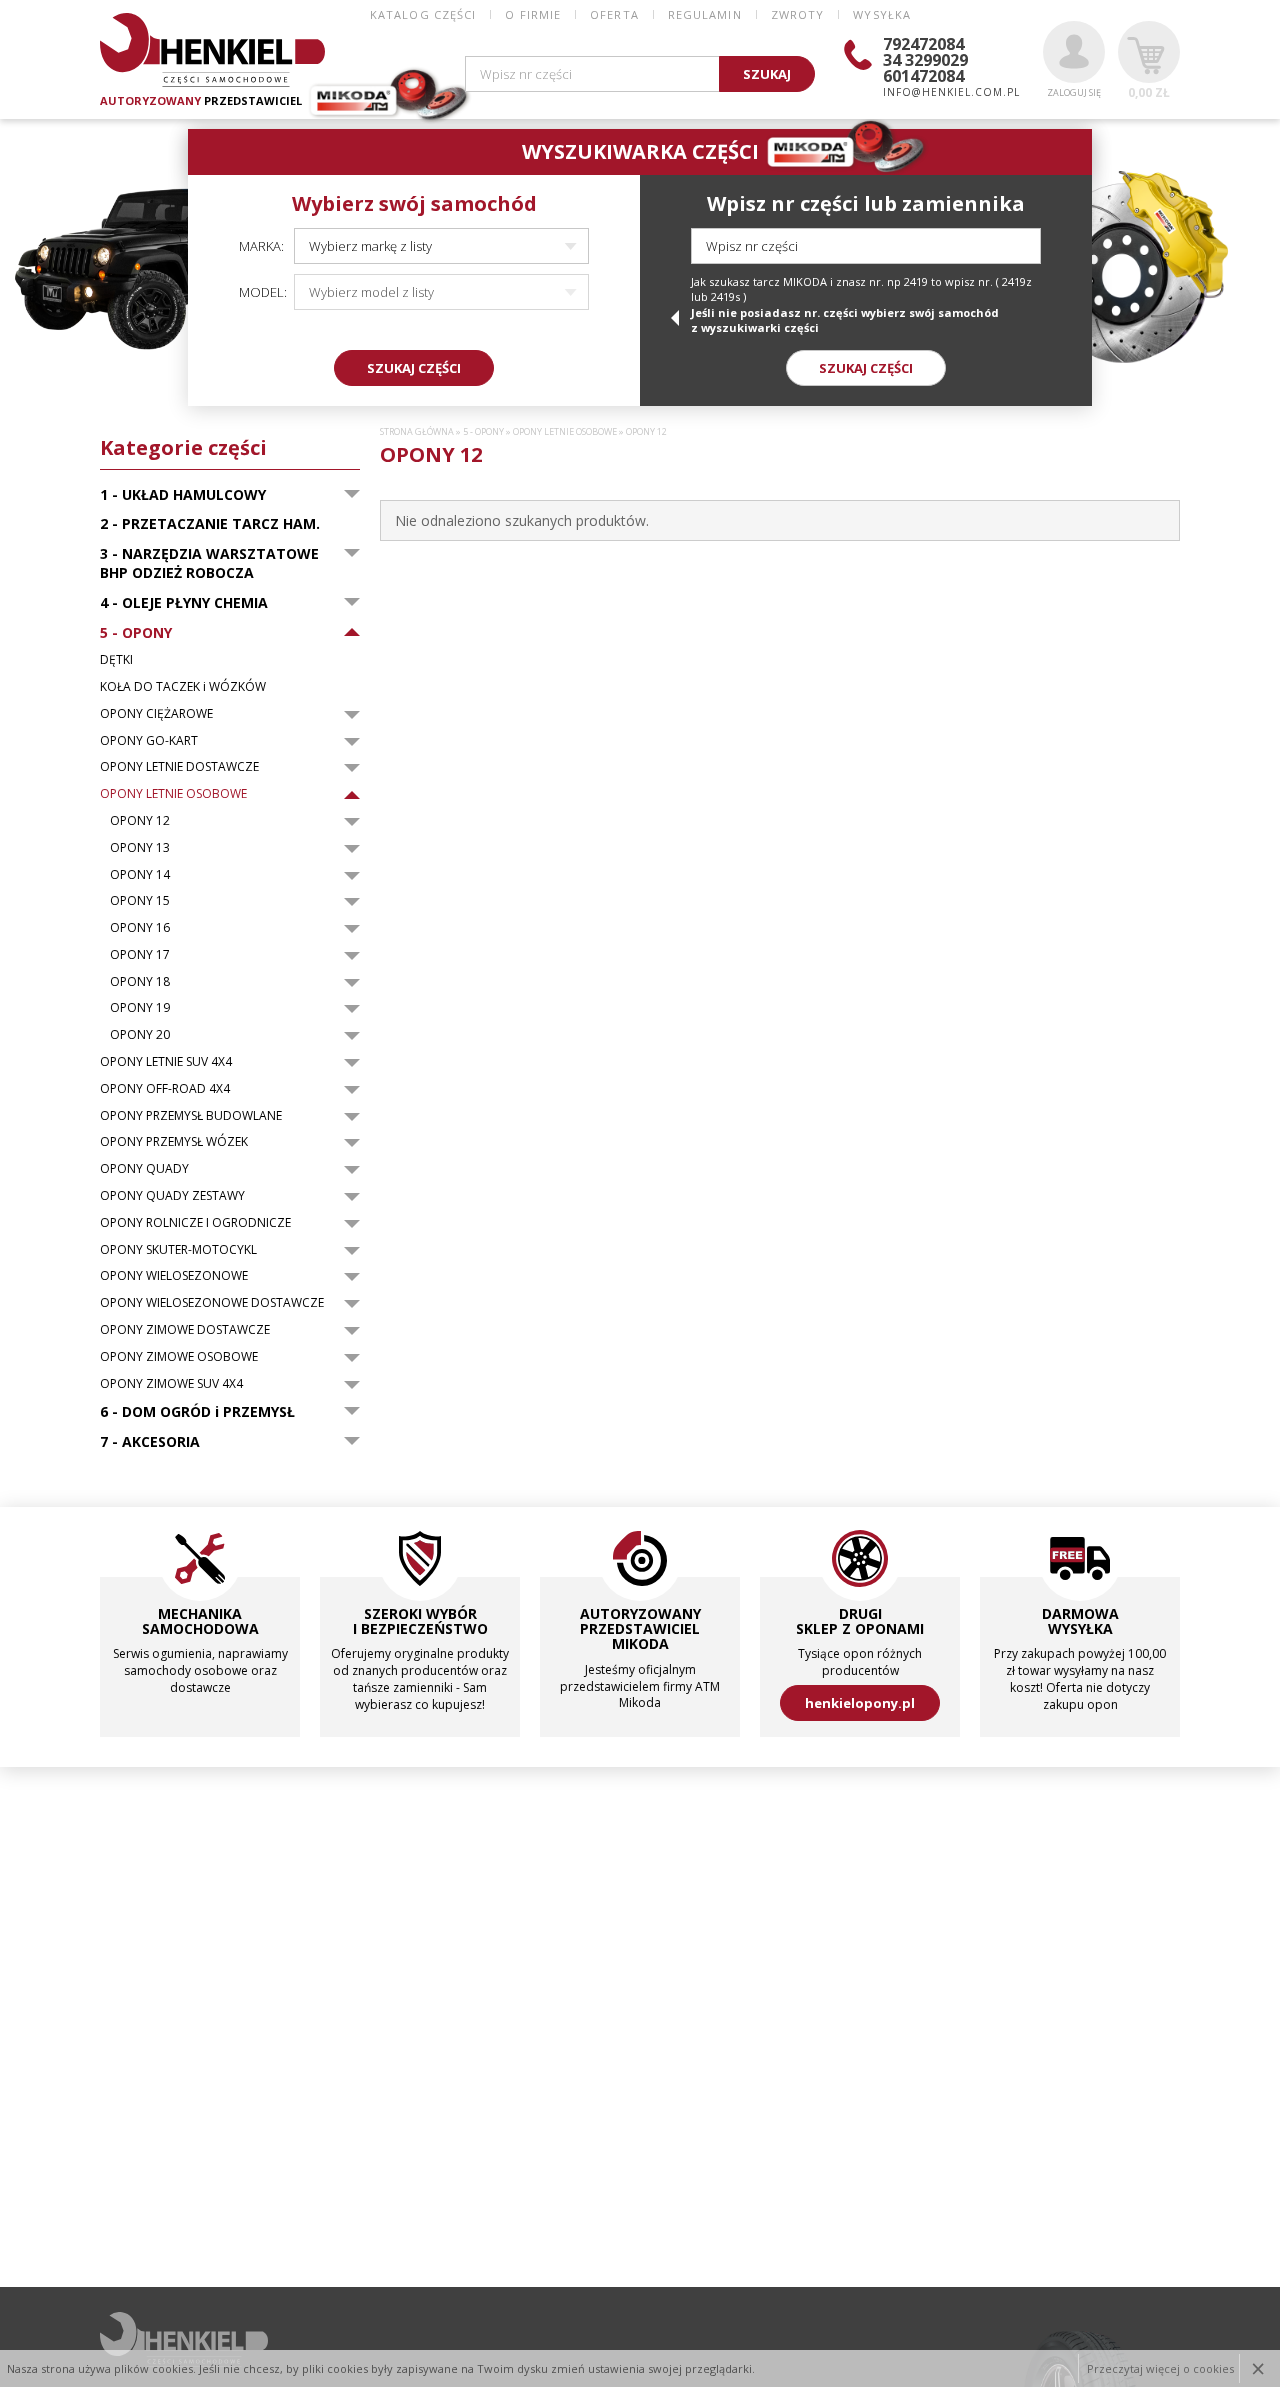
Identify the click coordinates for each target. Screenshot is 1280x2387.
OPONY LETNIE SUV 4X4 (166, 1062)
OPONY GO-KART (149, 741)
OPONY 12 (140, 821)
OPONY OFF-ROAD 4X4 (165, 1089)
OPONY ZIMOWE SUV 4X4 (171, 1384)
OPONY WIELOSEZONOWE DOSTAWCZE (212, 1303)
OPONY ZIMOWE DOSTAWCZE (185, 1330)
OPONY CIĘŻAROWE (156, 714)
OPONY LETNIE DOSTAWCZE (179, 767)
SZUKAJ (767, 74)
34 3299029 (925, 60)
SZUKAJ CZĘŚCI (414, 368)
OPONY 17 (140, 955)
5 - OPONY (483, 432)
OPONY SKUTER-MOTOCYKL (178, 1250)
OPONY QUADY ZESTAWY (172, 1196)
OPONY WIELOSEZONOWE (174, 1276)
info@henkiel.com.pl (951, 92)
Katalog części (423, 14)
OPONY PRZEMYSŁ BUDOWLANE (191, 1116)
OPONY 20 (140, 1035)
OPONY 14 (140, 875)
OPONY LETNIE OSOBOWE (173, 794)
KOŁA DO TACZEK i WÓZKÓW (183, 687)
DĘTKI (116, 660)
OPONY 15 (140, 901)
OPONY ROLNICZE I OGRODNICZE (195, 1223)
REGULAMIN (705, 14)
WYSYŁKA (882, 14)
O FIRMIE (533, 14)
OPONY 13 (140, 848)
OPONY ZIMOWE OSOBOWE (179, 1357)
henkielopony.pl (860, 1703)
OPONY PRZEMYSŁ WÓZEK (174, 1142)
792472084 (923, 44)
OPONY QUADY (144, 1169)
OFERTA (614, 14)
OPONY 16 (140, 928)
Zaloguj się (1074, 92)
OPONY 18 (140, 982)
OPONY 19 (140, 1008)
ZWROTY (798, 14)
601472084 (923, 76)
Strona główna (417, 432)
